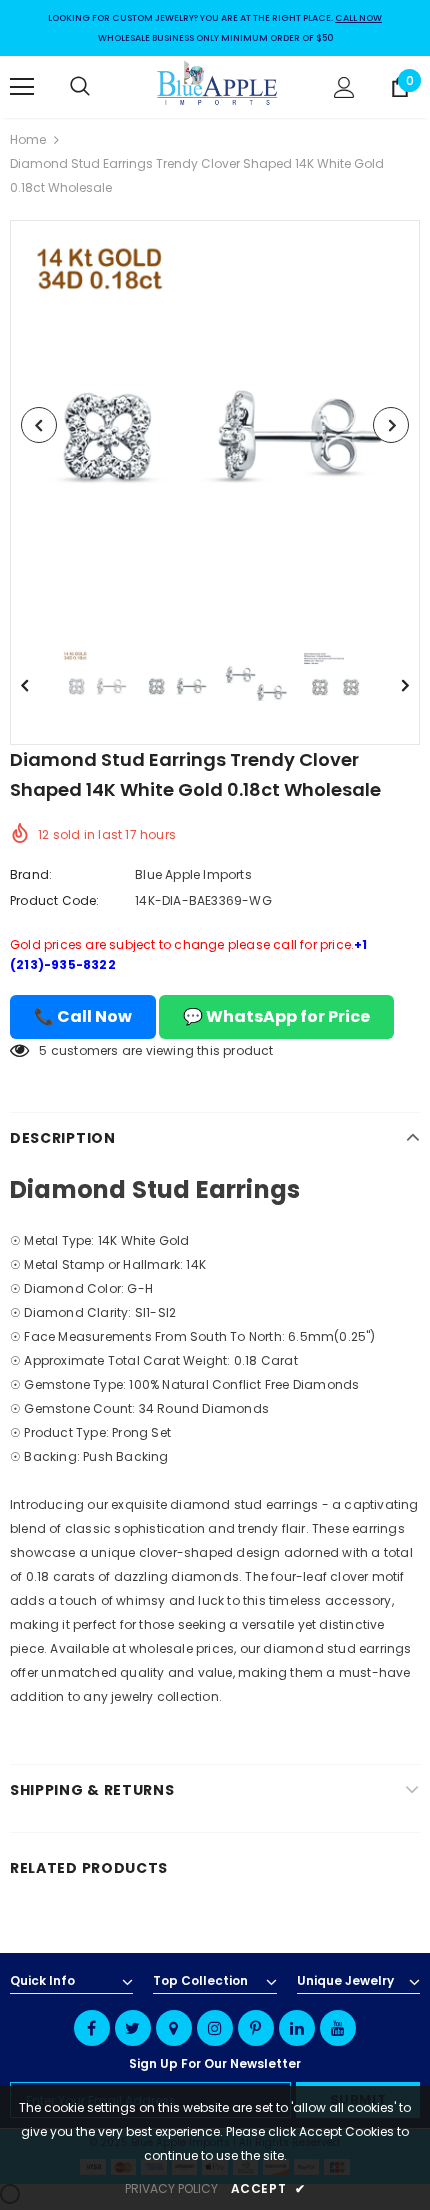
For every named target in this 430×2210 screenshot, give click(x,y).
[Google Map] (174, 2028)
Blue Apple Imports (193, 874)
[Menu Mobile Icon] (22, 87)
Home (28, 139)
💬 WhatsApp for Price (276, 1016)
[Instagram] (215, 2028)
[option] (215, 425)
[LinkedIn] (297, 2028)
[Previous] (39, 425)
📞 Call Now (83, 1016)
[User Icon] (344, 87)
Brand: (31, 874)
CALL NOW (358, 18)
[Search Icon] (100, 87)
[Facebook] (92, 2028)
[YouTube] (338, 2028)
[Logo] (218, 86)
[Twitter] (133, 2028)
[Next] (391, 425)
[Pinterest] (256, 2028)
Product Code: (55, 900)
